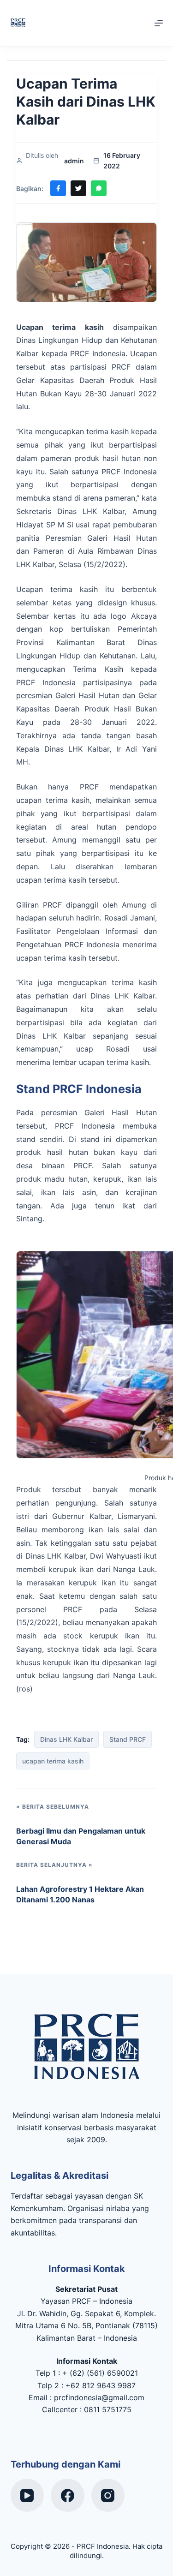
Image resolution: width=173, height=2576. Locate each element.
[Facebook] (68, 2495)
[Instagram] (108, 2495)
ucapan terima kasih (53, 1761)
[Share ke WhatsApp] (99, 188)
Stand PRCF (128, 1739)
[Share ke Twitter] (78, 188)
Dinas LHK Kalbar (66, 1739)
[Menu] (159, 23)
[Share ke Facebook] (58, 188)
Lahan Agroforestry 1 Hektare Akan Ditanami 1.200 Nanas (80, 1894)
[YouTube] (27, 2495)
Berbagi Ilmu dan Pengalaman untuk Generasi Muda (81, 1836)
